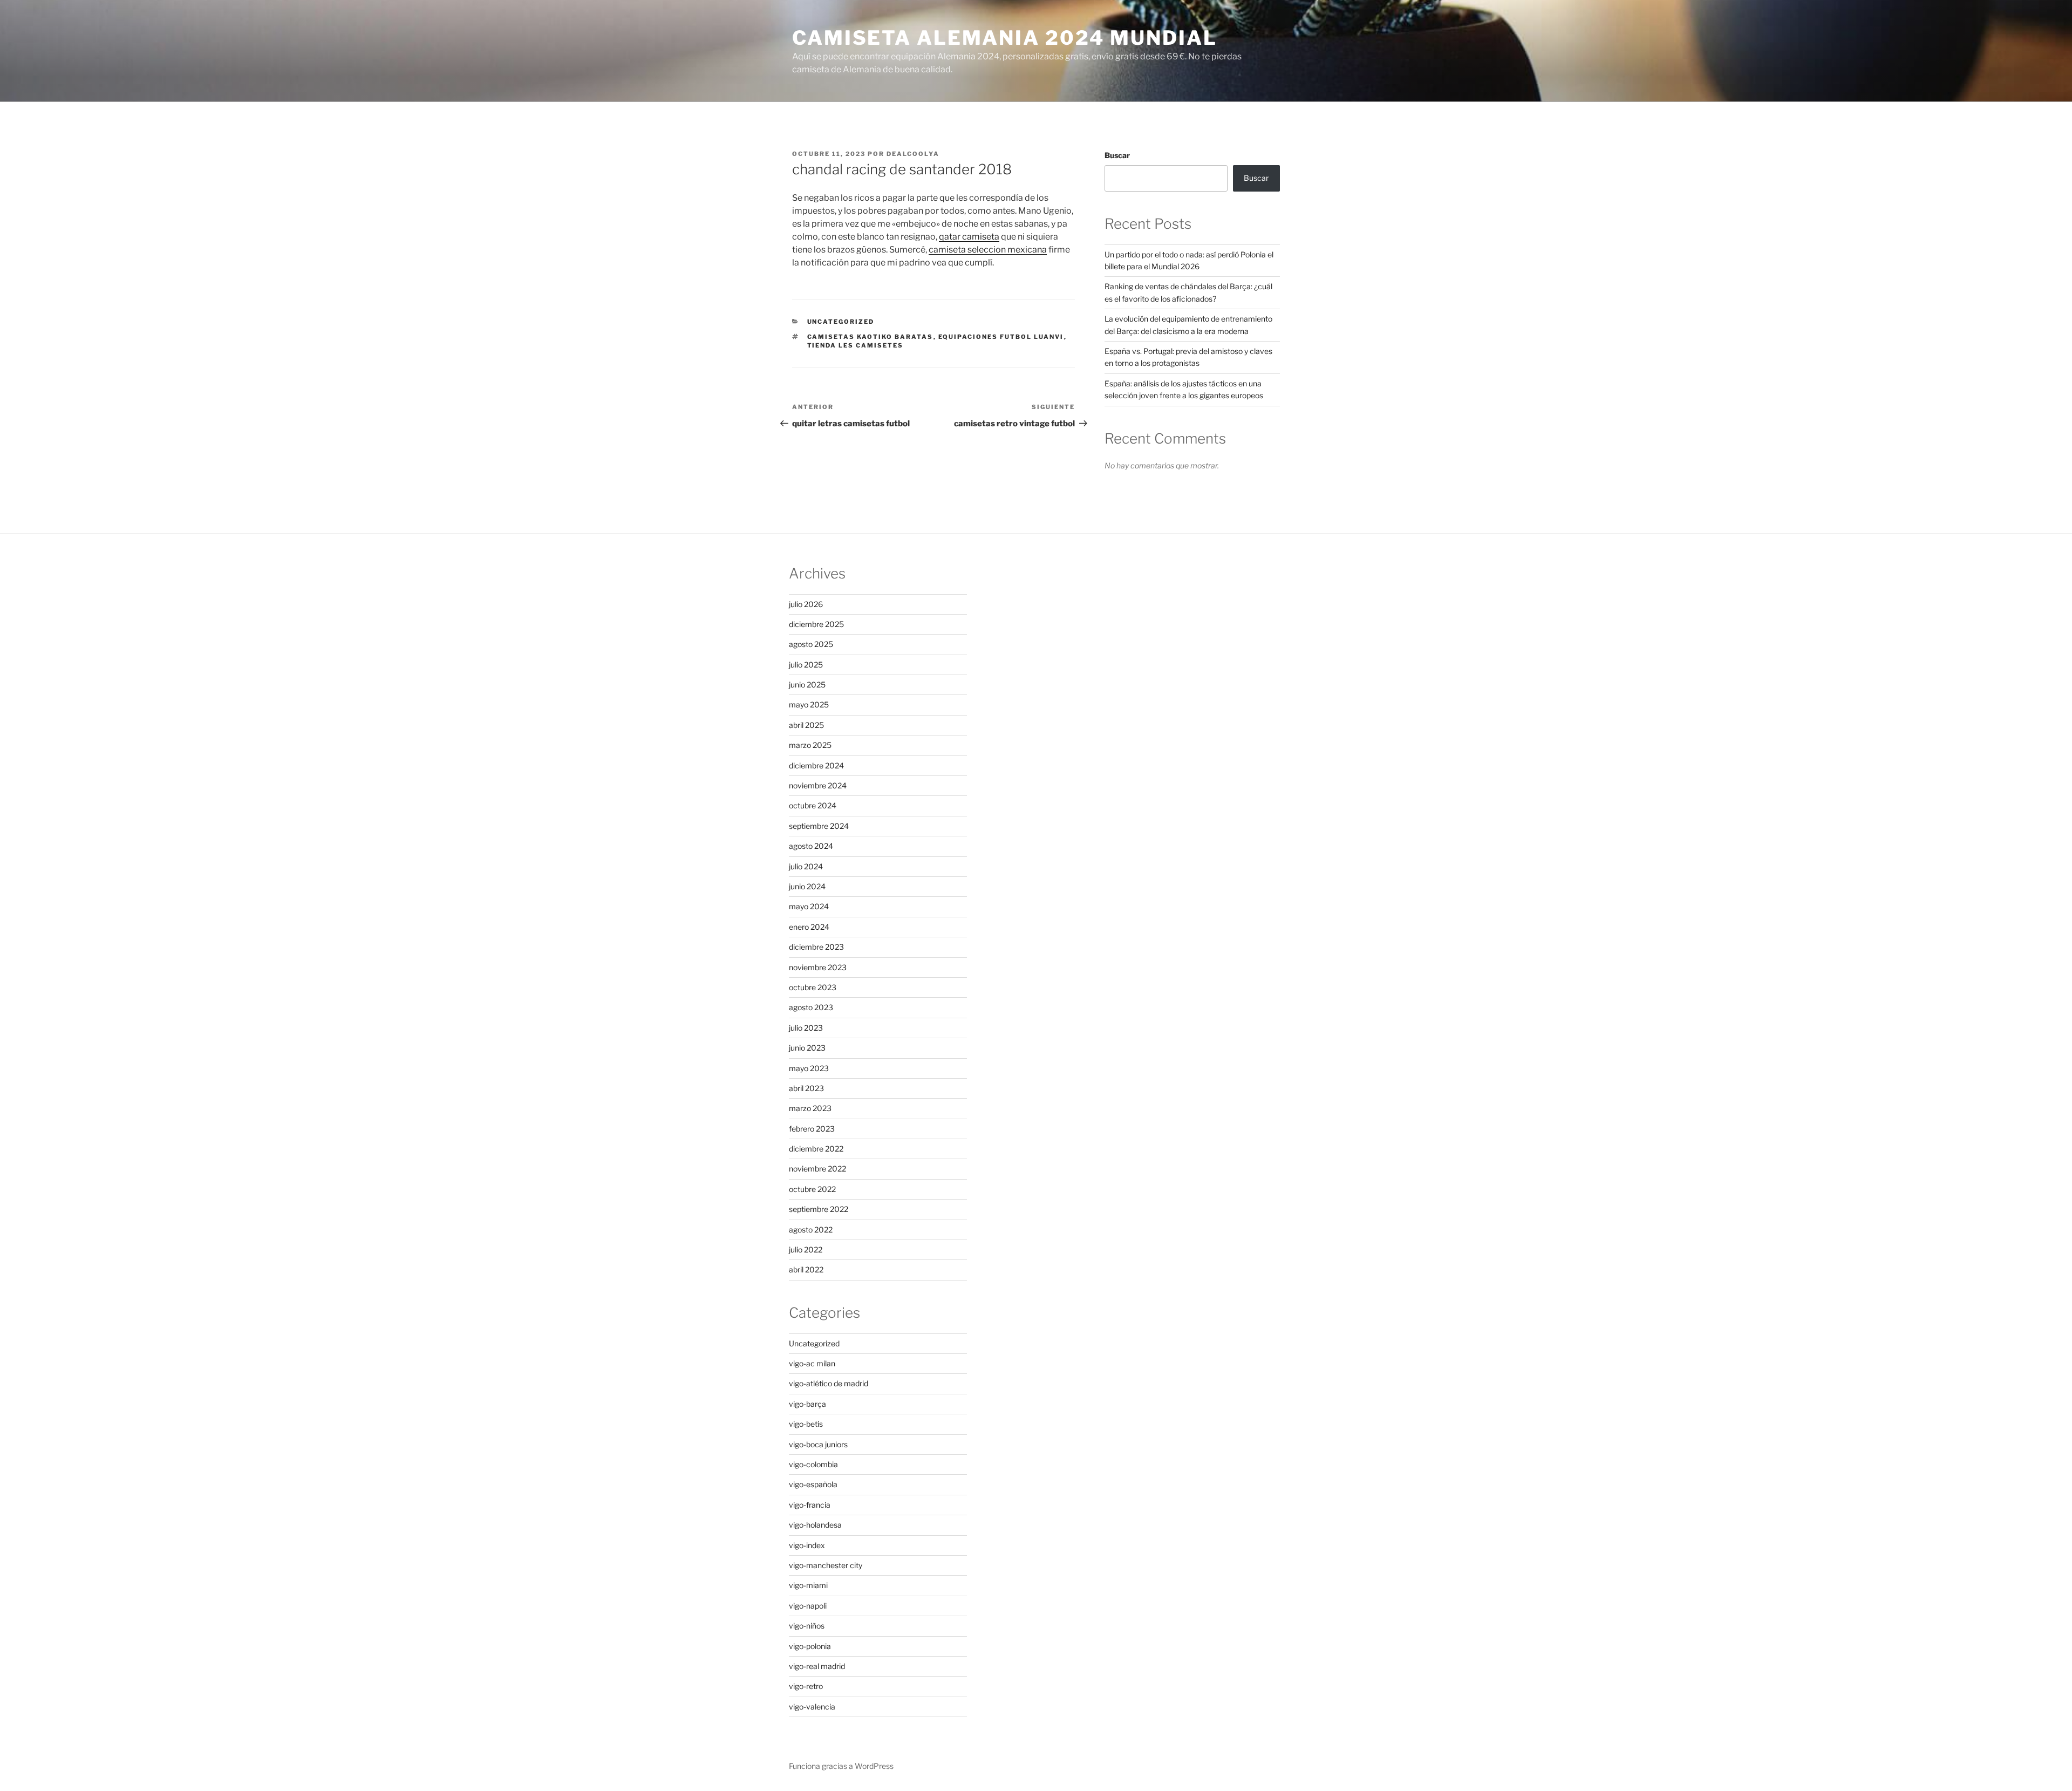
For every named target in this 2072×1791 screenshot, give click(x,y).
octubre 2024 (813, 805)
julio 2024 (806, 866)
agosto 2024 (811, 846)
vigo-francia (810, 1505)
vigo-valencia (812, 1707)
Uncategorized (841, 322)
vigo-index (807, 1545)
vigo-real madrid (817, 1666)
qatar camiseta (969, 237)
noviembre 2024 (818, 785)
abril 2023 (806, 1088)
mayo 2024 (809, 906)
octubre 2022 (812, 1189)
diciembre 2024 (816, 765)
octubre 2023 (813, 987)
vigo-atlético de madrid (829, 1383)
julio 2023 (806, 1028)
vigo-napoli (808, 1606)
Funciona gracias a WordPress (841, 1766)
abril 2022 (806, 1269)
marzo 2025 (810, 745)
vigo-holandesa (815, 1525)
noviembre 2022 (817, 1169)
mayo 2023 (809, 1068)
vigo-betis (806, 1424)
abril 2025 (806, 725)
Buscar (1117, 155)
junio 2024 (807, 886)
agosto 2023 (811, 1007)
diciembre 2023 (816, 947)
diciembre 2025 (816, 624)
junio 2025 (807, 685)
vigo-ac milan (812, 1363)
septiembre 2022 (819, 1209)
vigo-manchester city (826, 1565)
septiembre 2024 (819, 826)
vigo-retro (806, 1686)
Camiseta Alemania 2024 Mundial (1004, 38)
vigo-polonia (810, 1646)
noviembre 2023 (818, 967)
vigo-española (813, 1484)
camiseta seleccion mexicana (988, 250)
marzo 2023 (810, 1108)
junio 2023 (807, 1048)
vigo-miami (808, 1585)
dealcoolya (913, 154)
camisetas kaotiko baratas (870, 337)
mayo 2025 (809, 704)
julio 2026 (806, 604)
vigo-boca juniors (818, 1444)
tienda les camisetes (856, 345)
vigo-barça (807, 1404)
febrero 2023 (812, 1129)
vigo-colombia (813, 1464)
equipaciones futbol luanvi (1001, 337)
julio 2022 (806, 1249)
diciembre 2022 (816, 1149)
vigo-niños (807, 1626)
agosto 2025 (811, 644)
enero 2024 (809, 927)
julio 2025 (806, 665)
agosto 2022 (811, 1230)
